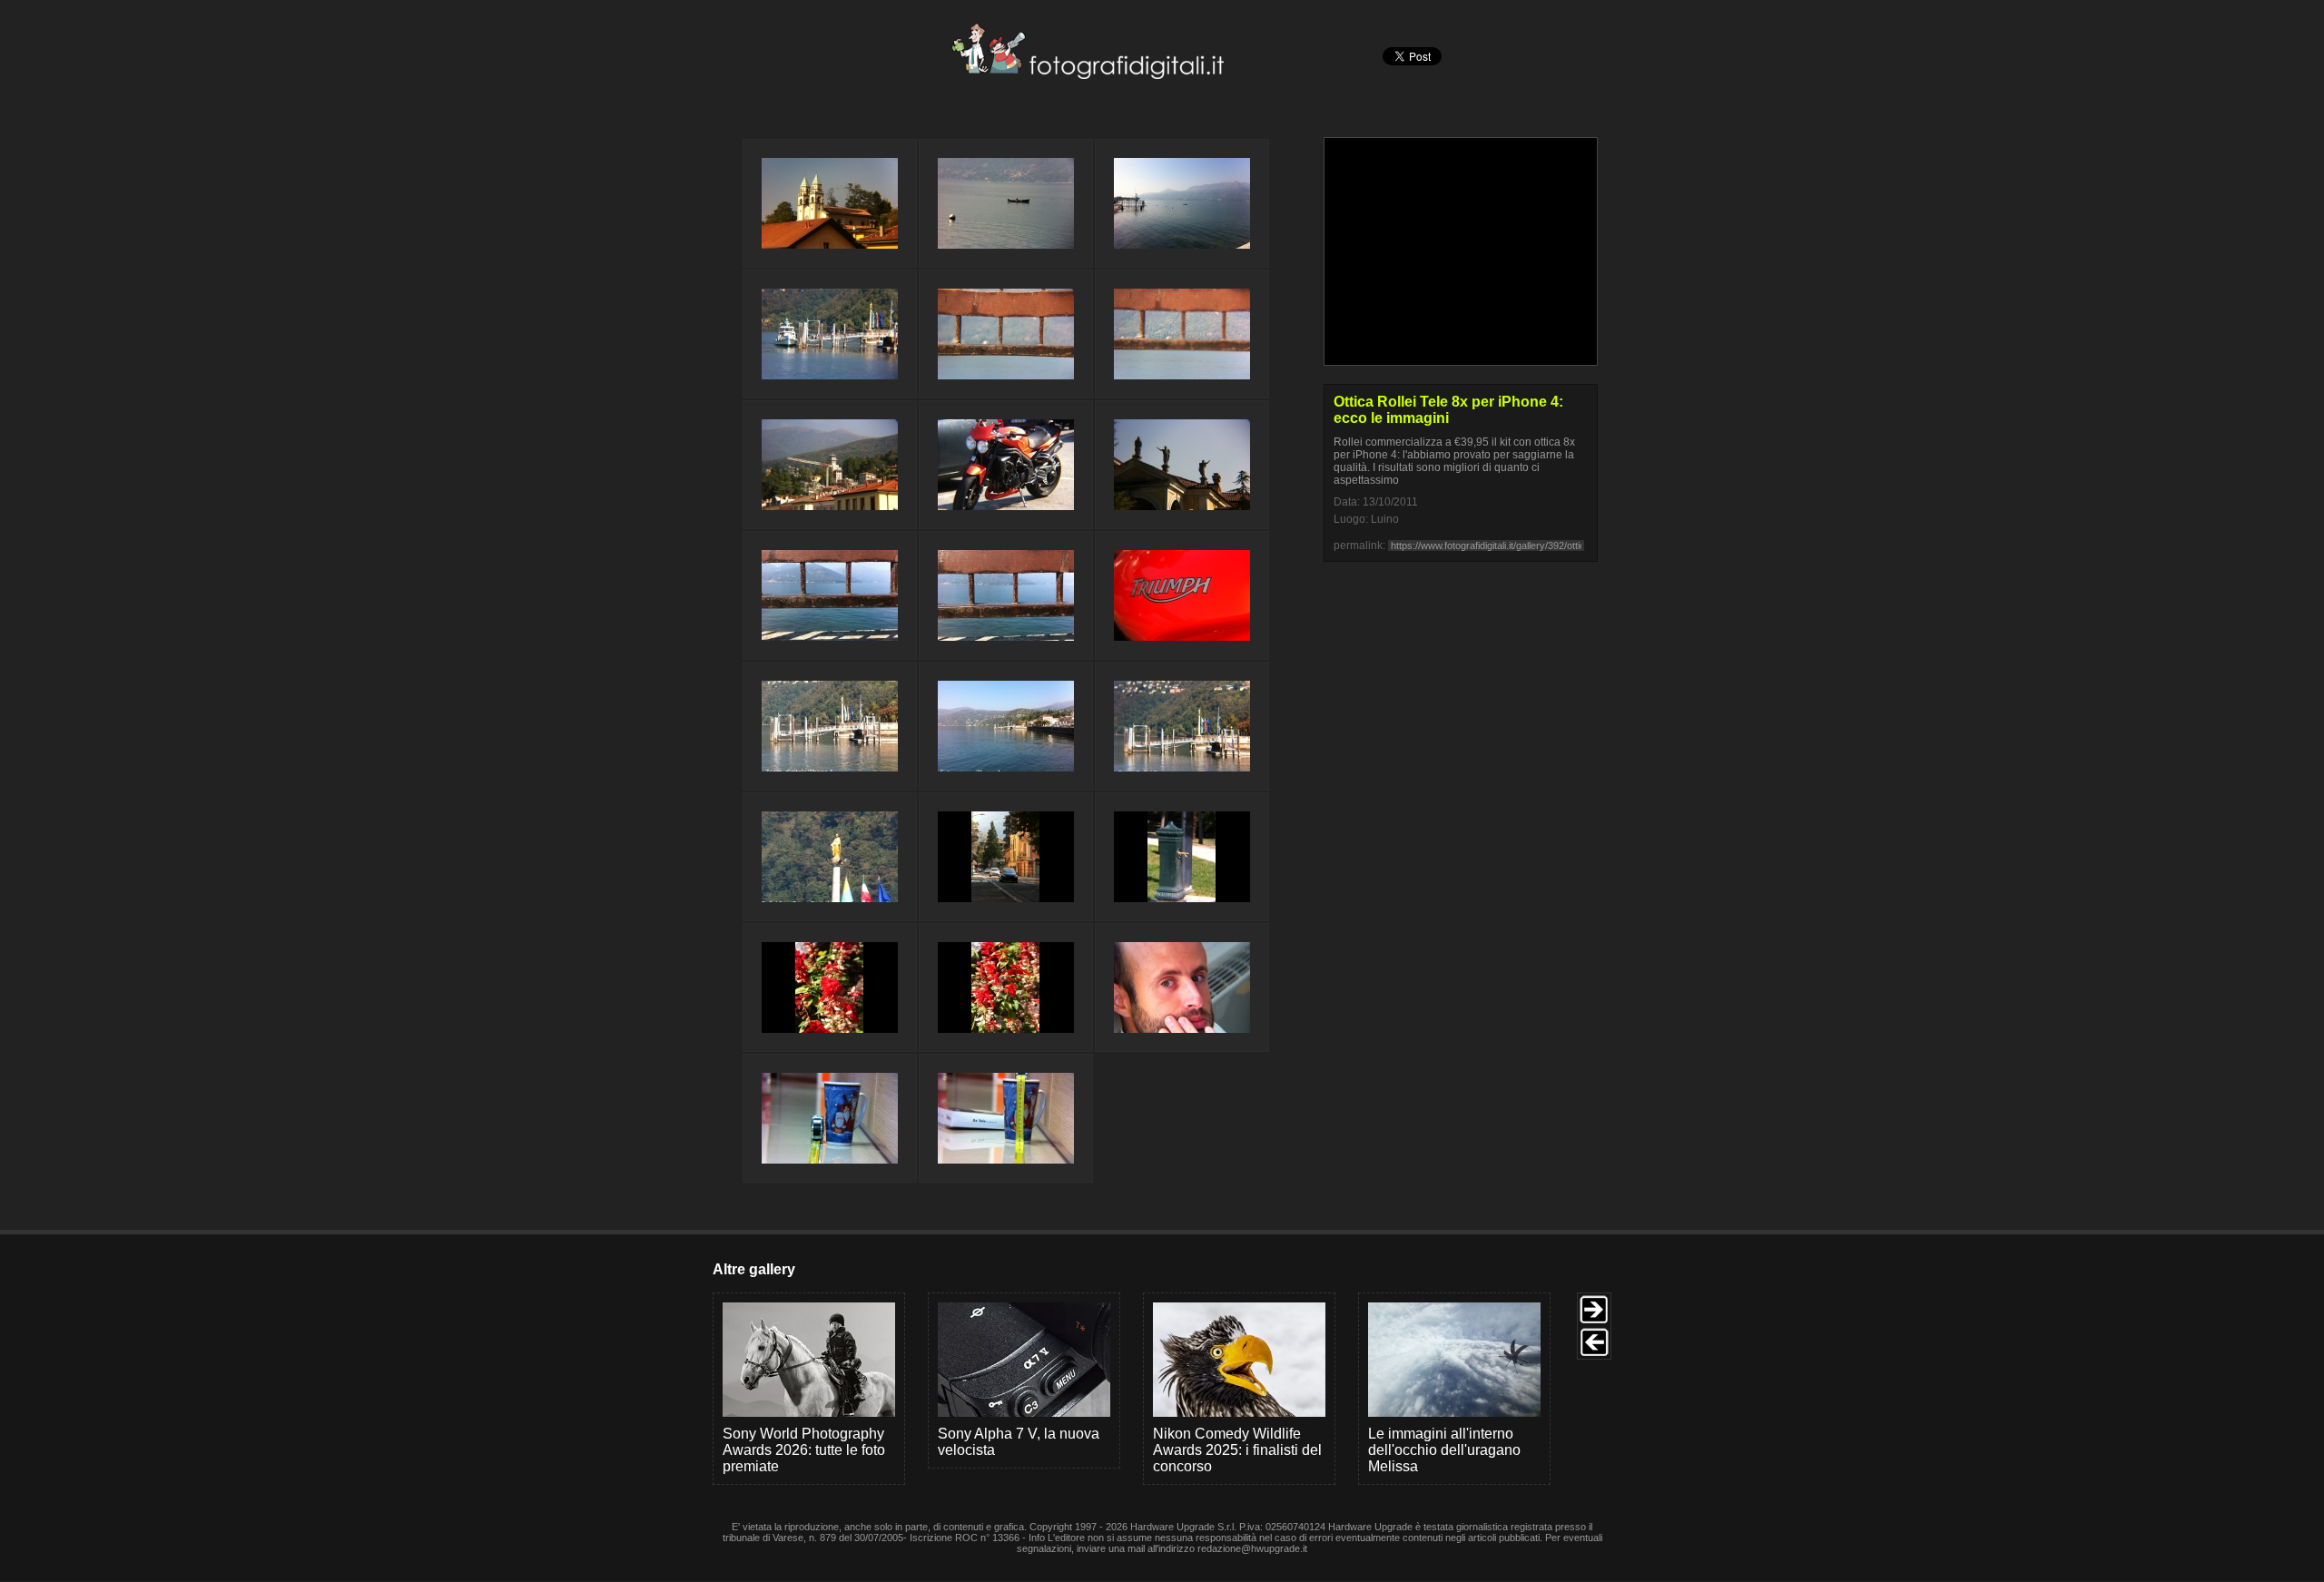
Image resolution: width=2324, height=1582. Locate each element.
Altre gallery (754, 1269)
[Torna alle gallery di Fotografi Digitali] (965, 74)
